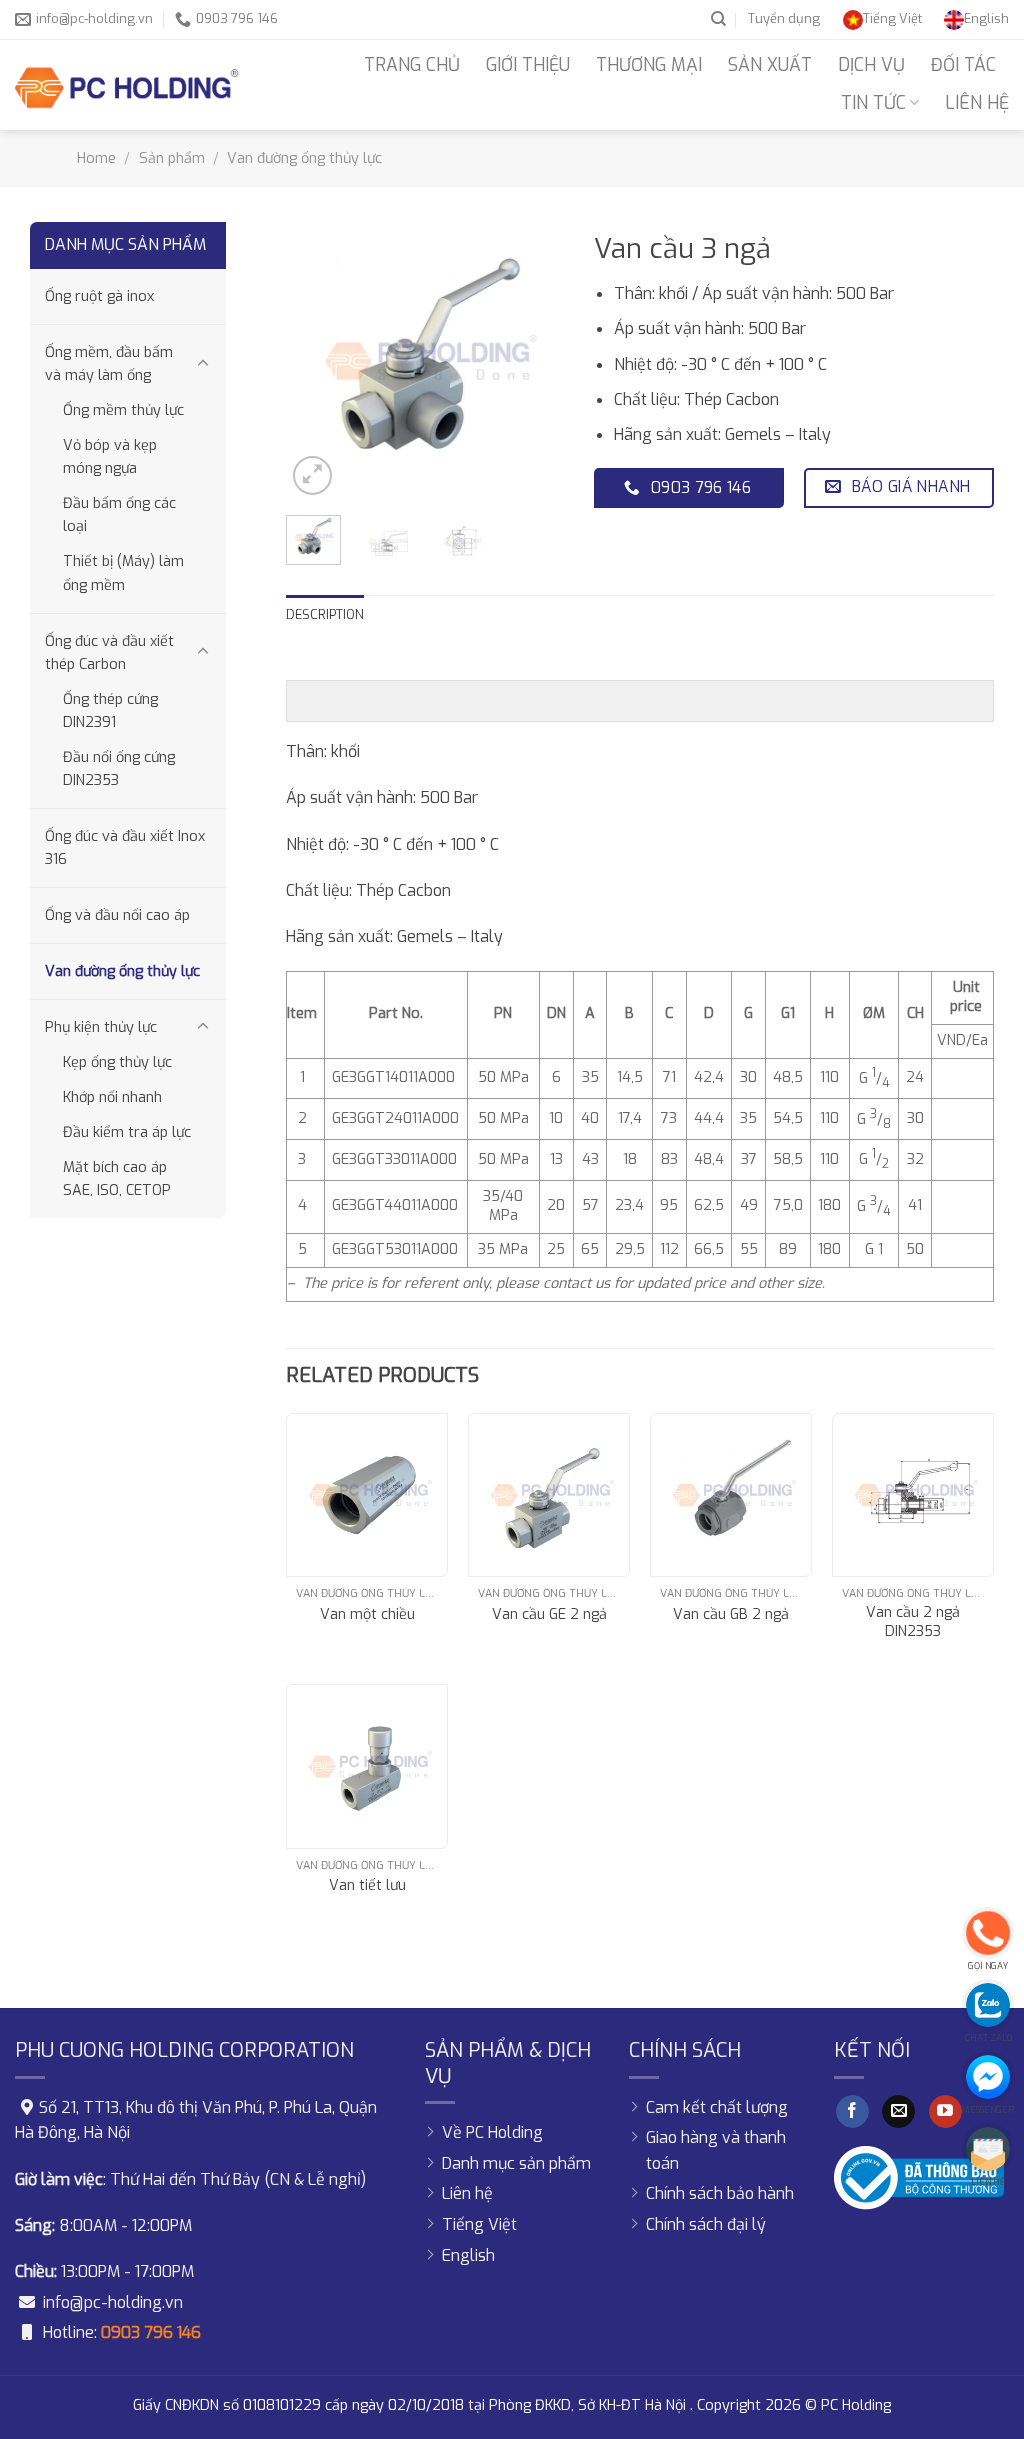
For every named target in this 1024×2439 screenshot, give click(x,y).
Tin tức (873, 103)
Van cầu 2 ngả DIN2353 (913, 1622)
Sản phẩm (172, 158)
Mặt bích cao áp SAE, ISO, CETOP (117, 1179)
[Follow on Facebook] (852, 2112)
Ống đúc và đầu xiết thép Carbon (109, 653)
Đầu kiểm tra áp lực (127, 1132)
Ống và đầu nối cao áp (117, 915)
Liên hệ (977, 103)
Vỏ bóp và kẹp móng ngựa (110, 457)
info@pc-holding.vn (113, 2302)
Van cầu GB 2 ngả (731, 1615)
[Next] (533, 361)
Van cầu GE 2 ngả (549, 1615)
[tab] (325, 615)
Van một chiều (367, 1615)
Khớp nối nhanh (112, 1097)
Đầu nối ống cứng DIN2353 (119, 769)
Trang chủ (412, 65)
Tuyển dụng (784, 18)
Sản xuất (770, 65)
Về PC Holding (492, 2132)
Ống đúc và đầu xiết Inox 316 (125, 848)
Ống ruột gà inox (99, 296)
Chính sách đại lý (706, 2224)
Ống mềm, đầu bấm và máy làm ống (109, 364)
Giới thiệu (528, 65)
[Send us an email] (898, 2112)
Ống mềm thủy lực (123, 410)
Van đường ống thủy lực (304, 158)
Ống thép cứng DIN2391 (110, 711)
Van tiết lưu (367, 1886)
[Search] (718, 19)
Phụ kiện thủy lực (101, 1027)
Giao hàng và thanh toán (716, 2150)
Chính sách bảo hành (720, 2193)
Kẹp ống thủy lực (117, 1062)
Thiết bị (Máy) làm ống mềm (123, 573)
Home (96, 158)
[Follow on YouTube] (945, 2112)
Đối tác (963, 65)
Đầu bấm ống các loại (119, 515)
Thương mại (649, 65)
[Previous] (317, 361)
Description (325, 614)
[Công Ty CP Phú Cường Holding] (127, 85)
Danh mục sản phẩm (516, 2163)
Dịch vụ (871, 65)
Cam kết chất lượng (717, 2107)
